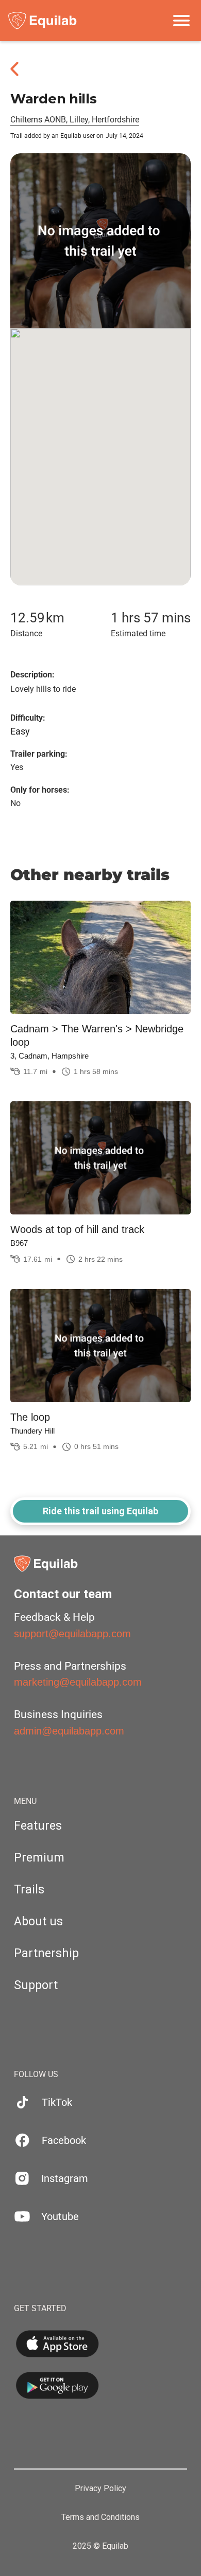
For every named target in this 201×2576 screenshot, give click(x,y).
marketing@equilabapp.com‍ (78, 1682)
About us (38, 1921)
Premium (39, 1858)
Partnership (46, 1953)
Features (38, 1826)
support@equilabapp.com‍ (72, 1634)
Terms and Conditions (100, 2517)
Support (36, 1985)
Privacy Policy (100, 2489)
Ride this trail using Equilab (100, 1511)
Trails (29, 1890)
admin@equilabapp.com (69, 1731)
